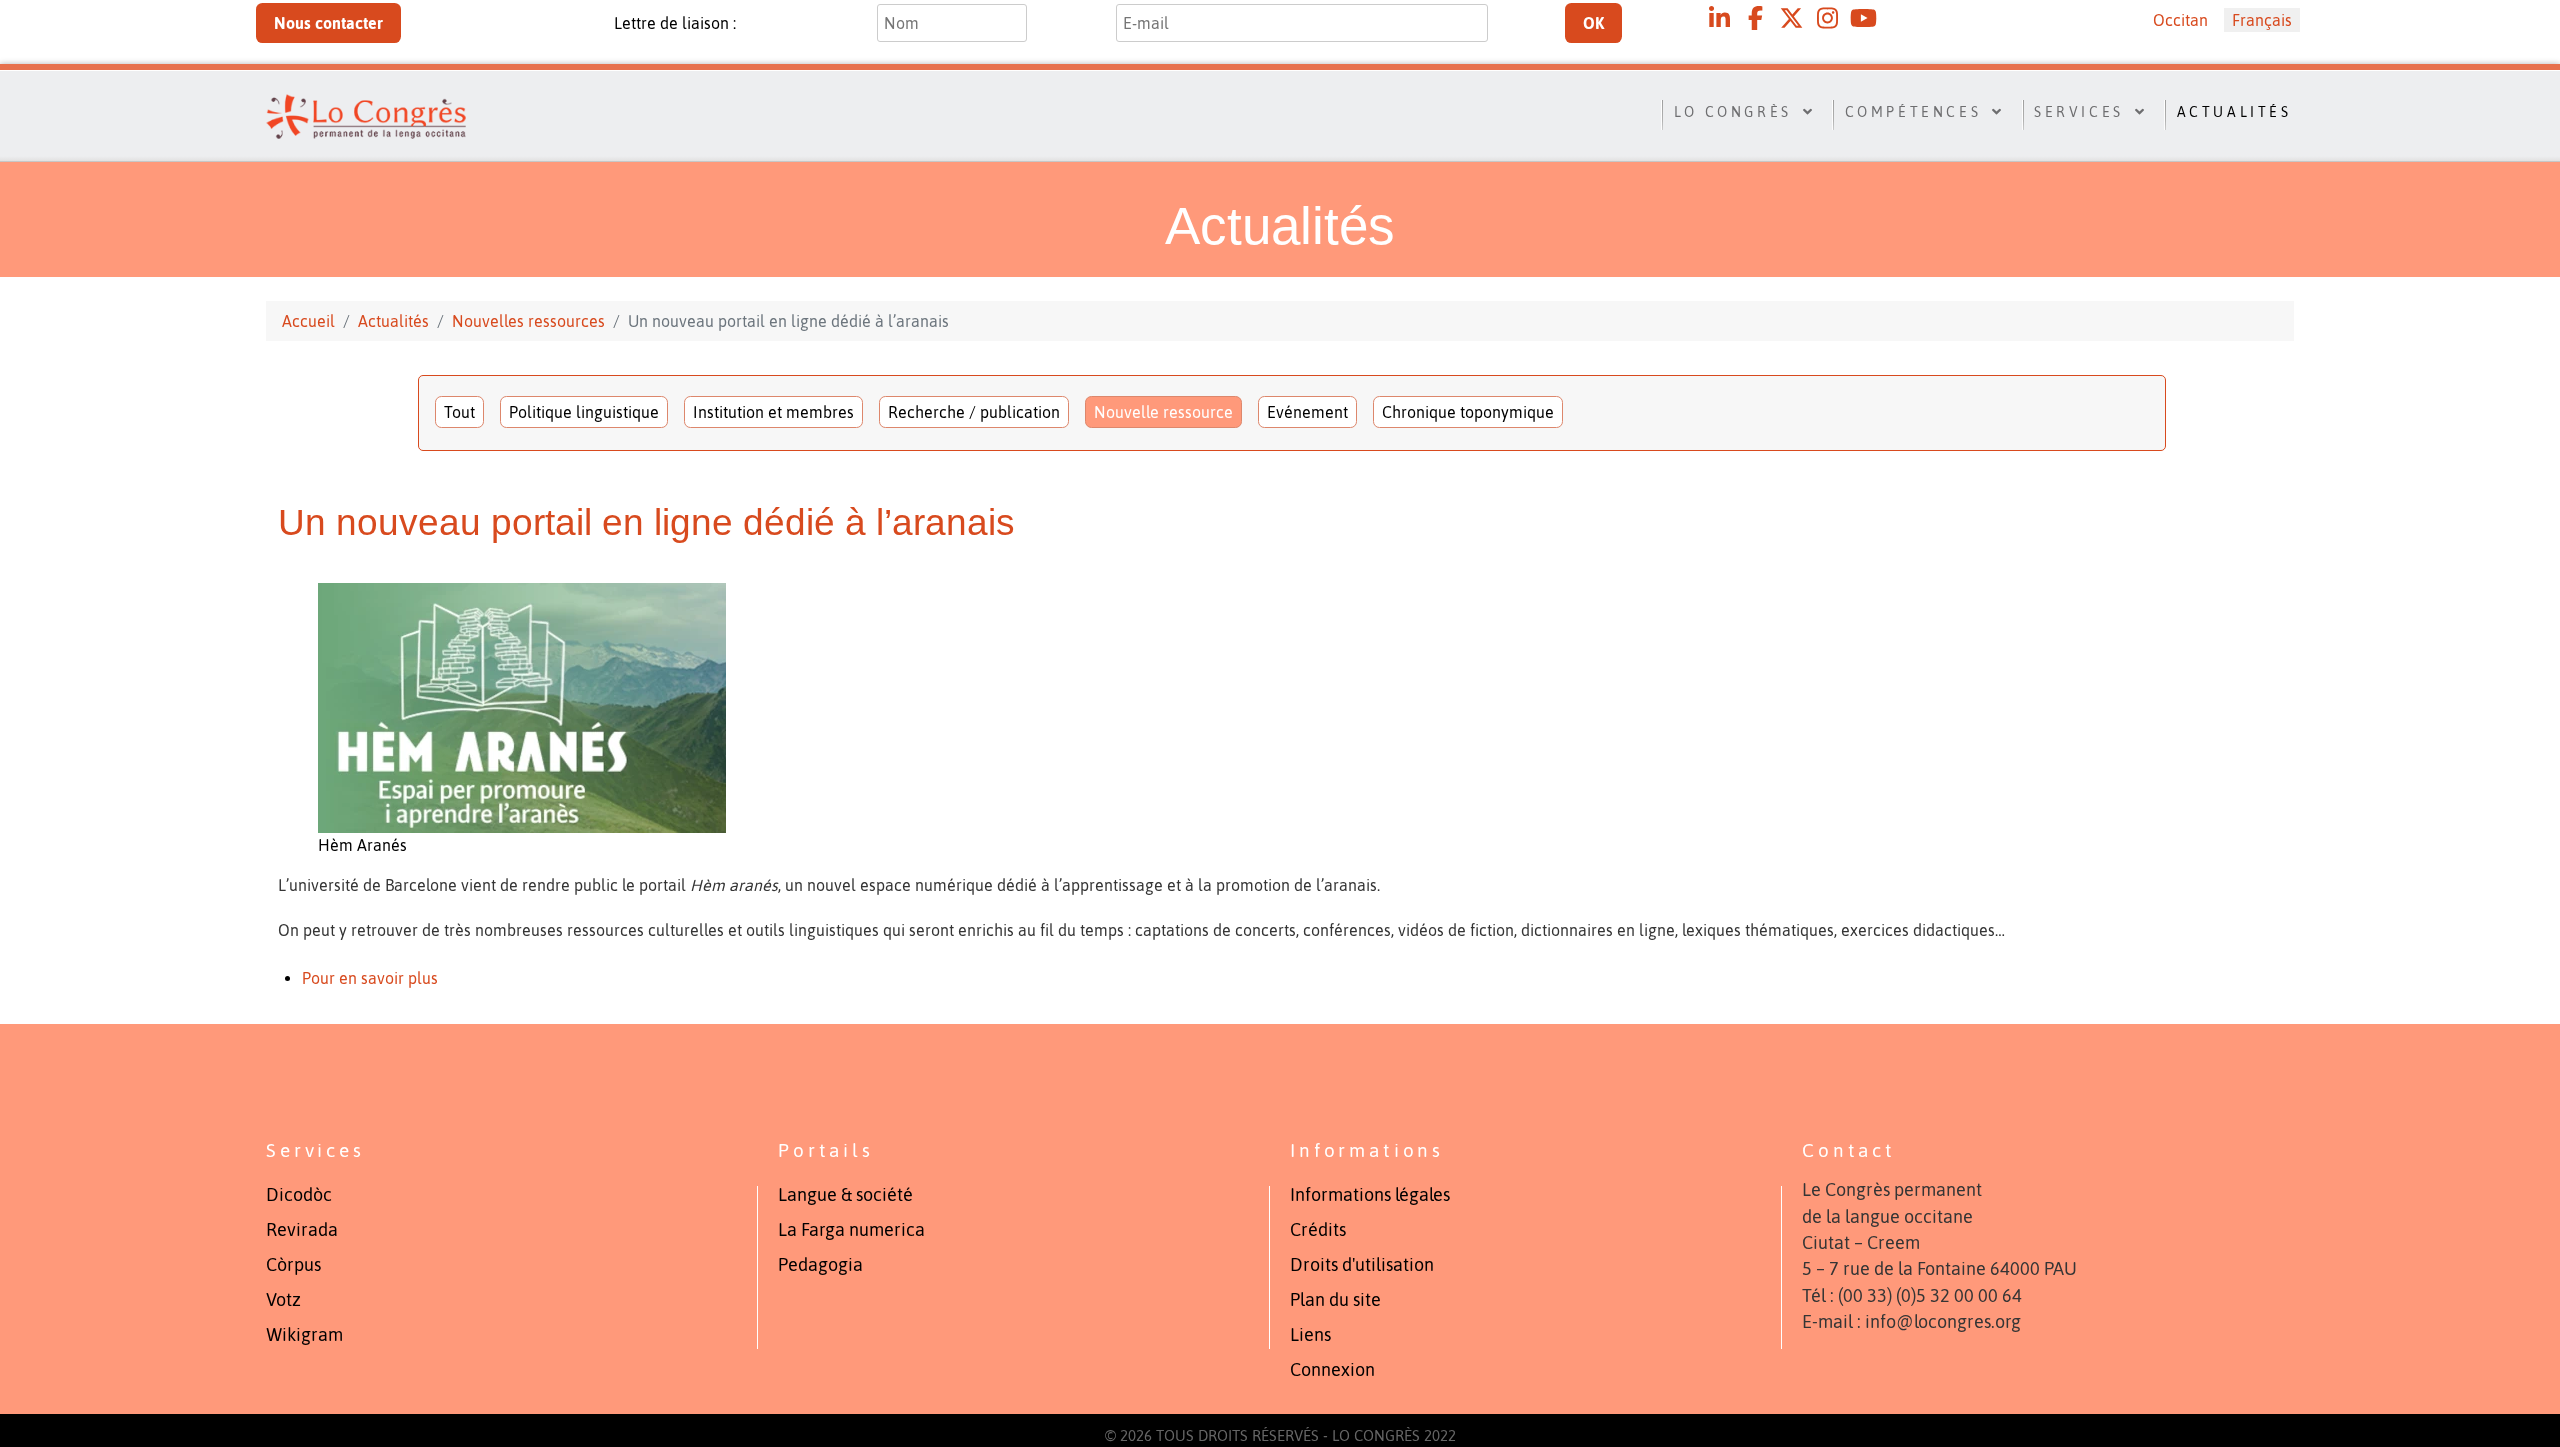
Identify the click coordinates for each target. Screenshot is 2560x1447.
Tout (459, 412)
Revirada (302, 1230)
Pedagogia (820, 1265)
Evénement (1307, 412)
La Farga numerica (851, 1230)
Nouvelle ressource (1163, 412)
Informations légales (1370, 1195)
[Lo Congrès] (409, 112)
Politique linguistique (584, 412)
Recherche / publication (974, 412)
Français (2262, 20)
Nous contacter (328, 23)
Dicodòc (299, 1195)
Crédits (1318, 1230)
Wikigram (304, 1335)
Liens (1310, 1335)
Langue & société (845, 1195)
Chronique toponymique (1468, 412)
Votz (283, 1300)
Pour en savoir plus (372, 978)
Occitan (2180, 20)
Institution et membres (773, 412)
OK (1593, 23)
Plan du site (1335, 1300)
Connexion (1332, 1370)
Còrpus (293, 1265)
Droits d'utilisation (1362, 1265)
